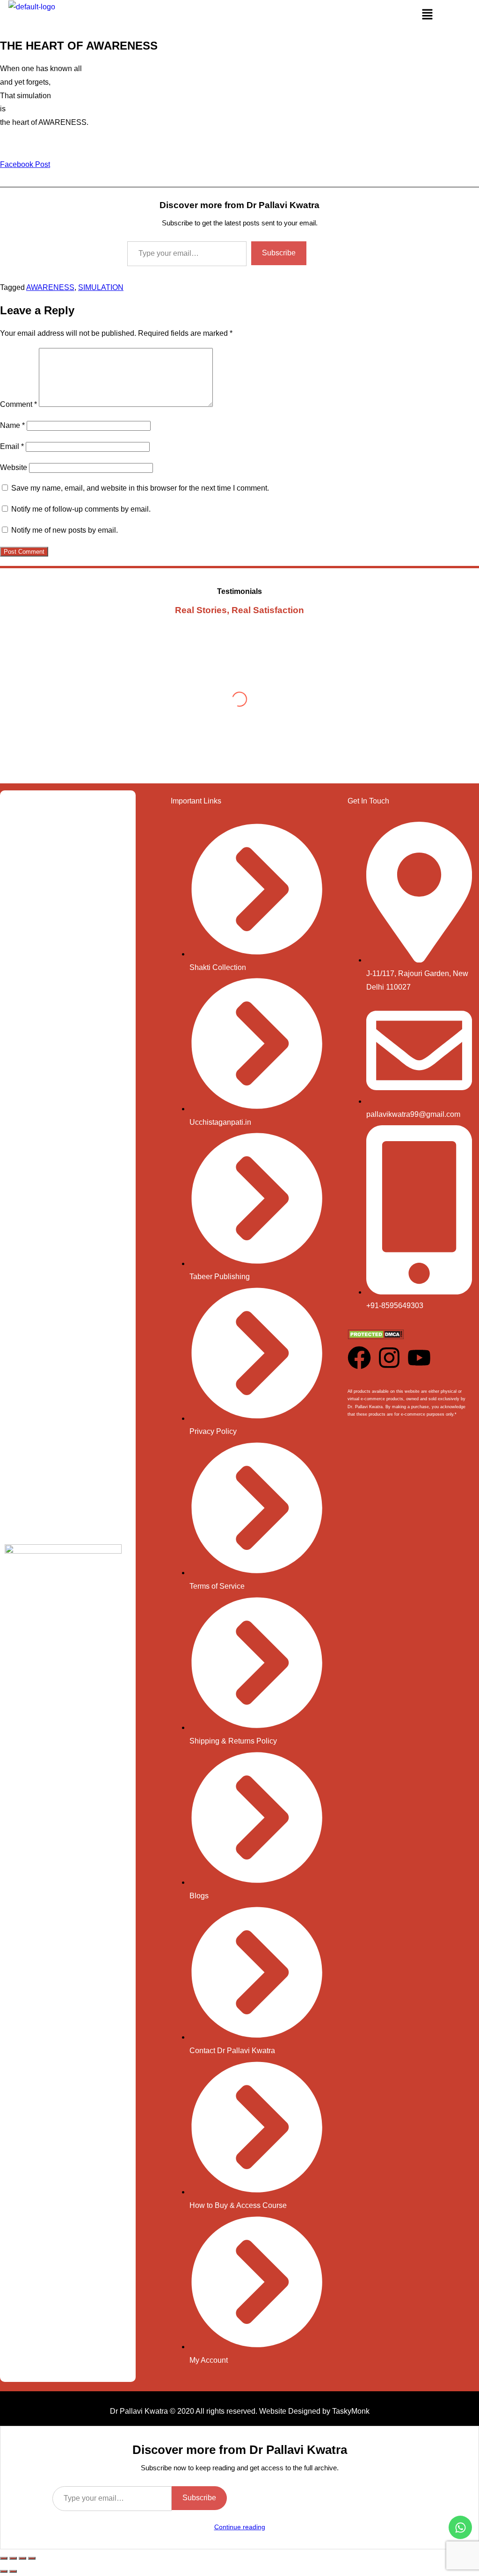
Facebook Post (25, 164)
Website (14, 467)
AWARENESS (50, 287)
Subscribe (279, 253)
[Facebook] (359, 1358)
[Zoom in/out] (4, 2558)
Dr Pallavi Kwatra (139, 2411)
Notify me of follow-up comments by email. (81, 509)
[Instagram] (389, 1358)
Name (12, 425)
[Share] (22, 2558)
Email (12, 446)
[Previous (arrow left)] (4, 2571)
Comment (18, 404)
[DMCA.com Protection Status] (376, 1337)
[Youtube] (419, 1358)
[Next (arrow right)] (13, 2571)
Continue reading (240, 2527)
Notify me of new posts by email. (65, 530)
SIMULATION (101, 287)
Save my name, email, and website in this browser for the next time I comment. (140, 488)
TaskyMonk (351, 2411)
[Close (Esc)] (32, 2558)
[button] (427, 15)
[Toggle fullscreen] (13, 2558)
